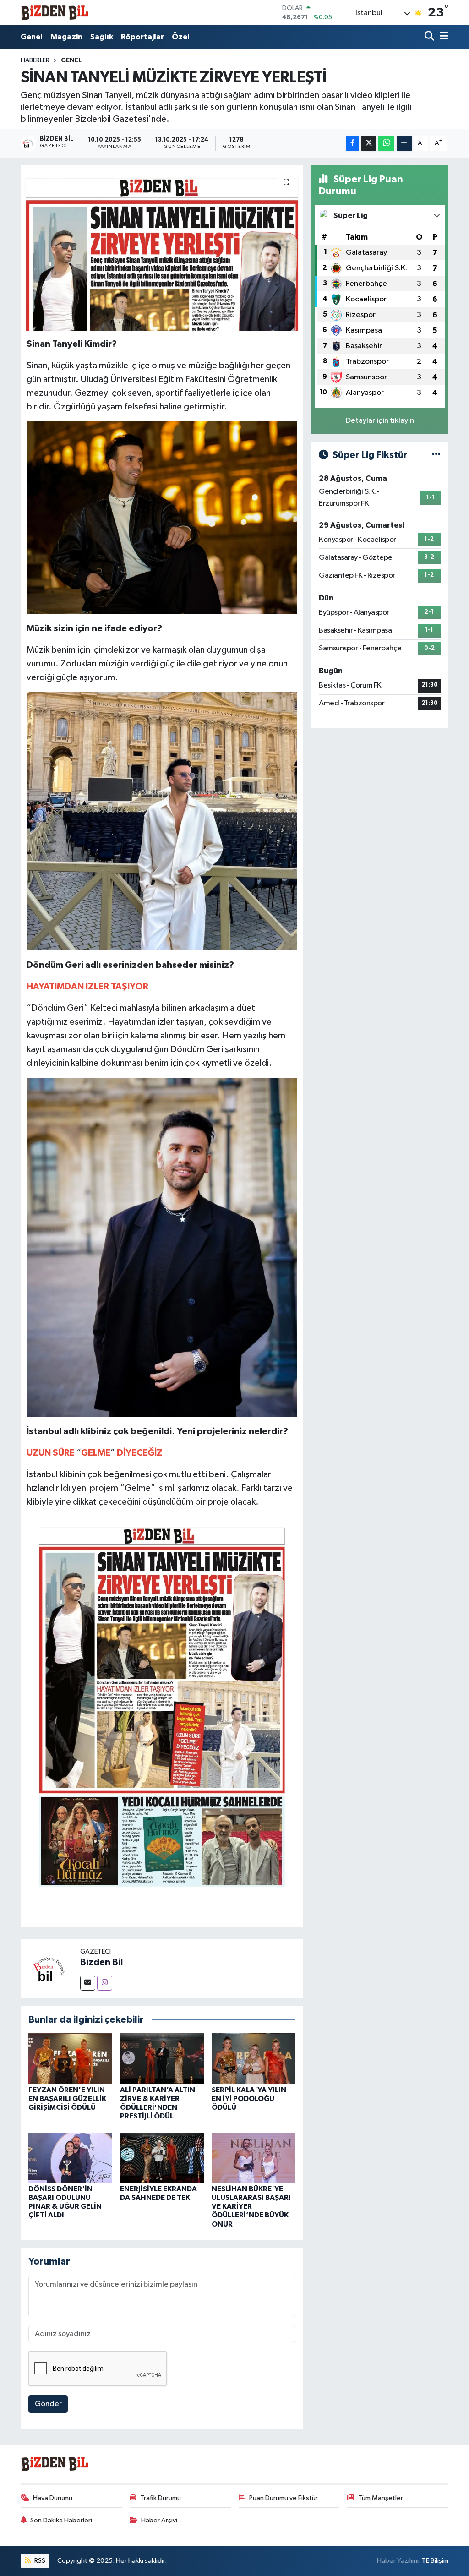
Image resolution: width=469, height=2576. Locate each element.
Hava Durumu (53, 2498)
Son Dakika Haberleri (61, 2520)
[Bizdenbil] (55, 13)
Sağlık (102, 37)
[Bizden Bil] (50, 1968)
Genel (32, 37)
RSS (39, 2561)
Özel (181, 37)
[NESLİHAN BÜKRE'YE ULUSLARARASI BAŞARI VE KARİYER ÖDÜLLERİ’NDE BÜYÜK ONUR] (254, 2158)
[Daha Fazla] (404, 143)
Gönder (48, 2404)
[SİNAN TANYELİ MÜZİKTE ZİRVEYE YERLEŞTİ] (162, 248)
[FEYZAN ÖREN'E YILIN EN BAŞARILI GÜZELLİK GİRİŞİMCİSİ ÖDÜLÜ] (70, 2058)
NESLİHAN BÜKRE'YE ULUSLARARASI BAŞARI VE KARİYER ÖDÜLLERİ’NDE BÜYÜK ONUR (251, 2207)
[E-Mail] (88, 1983)
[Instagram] (105, 1983)
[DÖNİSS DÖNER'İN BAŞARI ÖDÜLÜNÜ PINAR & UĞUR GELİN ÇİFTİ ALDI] (70, 2158)
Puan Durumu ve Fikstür (284, 2498)
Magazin (66, 37)
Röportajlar (142, 37)
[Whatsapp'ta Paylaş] (386, 143)
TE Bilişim (435, 2561)
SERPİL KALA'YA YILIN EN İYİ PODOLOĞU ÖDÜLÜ (249, 2099)
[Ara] (430, 37)
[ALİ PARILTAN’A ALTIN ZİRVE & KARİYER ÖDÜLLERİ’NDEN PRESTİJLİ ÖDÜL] (162, 2058)
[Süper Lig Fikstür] (436, 455)
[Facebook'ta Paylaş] (353, 143)
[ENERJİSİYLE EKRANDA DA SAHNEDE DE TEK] (162, 2158)
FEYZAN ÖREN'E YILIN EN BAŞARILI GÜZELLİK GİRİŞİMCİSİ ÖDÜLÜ (67, 2099)
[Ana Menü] (442, 37)
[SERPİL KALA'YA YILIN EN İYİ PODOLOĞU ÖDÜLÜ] (254, 2058)
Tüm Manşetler (381, 2498)
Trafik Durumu (161, 2498)
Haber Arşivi (159, 2520)
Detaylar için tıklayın (380, 421)
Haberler (35, 60)
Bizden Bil (101, 1962)
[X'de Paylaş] (369, 143)
